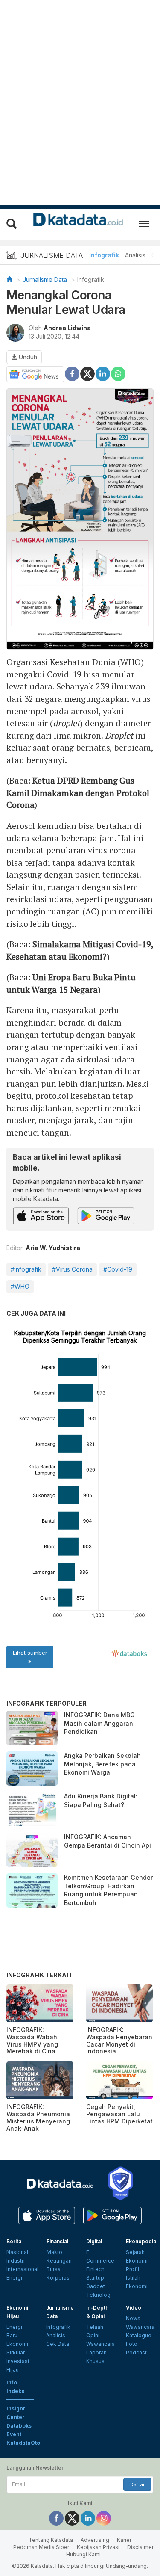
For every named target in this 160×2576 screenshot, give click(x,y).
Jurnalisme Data (45, 279)
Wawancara (100, 2344)
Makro (54, 2252)
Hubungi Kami (83, 2554)
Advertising (95, 2540)
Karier (124, 2540)
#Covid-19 (118, 1269)
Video (134, 2308)
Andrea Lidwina (67, 328)
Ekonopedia (141, 2241)
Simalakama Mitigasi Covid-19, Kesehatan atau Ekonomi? (80, 950)
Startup (95, 2278)
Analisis (135, 255)
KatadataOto (23, 2443)
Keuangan (59, 2261)
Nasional (17, 2252)
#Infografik (26, 1269)
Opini (93, 2335)
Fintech (95, 2269)
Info (12, 2382)
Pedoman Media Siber (41, 2547)
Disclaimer (140, 2547)
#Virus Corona (72, 1269)
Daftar (137, 2484)
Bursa (54, 2269)
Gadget (96, 2286)
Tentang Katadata (51, 2540)
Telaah (95, 2327)
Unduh (27, 357)
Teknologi (99, 2295)
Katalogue (139, 2335)
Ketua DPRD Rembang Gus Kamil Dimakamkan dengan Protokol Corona (78, 793)
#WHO (20, 1286)
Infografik (104, 255)
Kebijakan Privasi (98, 2547)
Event (14, 2434)
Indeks (15, 2391)
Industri (16, 2261)
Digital (94, 2241)
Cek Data (58, 2344)
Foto (132, 2344)
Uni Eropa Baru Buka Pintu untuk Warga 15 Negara (71, 983)
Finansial (57, 2241)
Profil (132, 2269)
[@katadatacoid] (104, 2518)
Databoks (19, 2426)
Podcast (136, 2353)
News (133, 2318)
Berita (14, 2241)
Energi (14, 2278)
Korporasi (59, 2278)
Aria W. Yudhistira (53, 1248)
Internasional (22, 2269)
